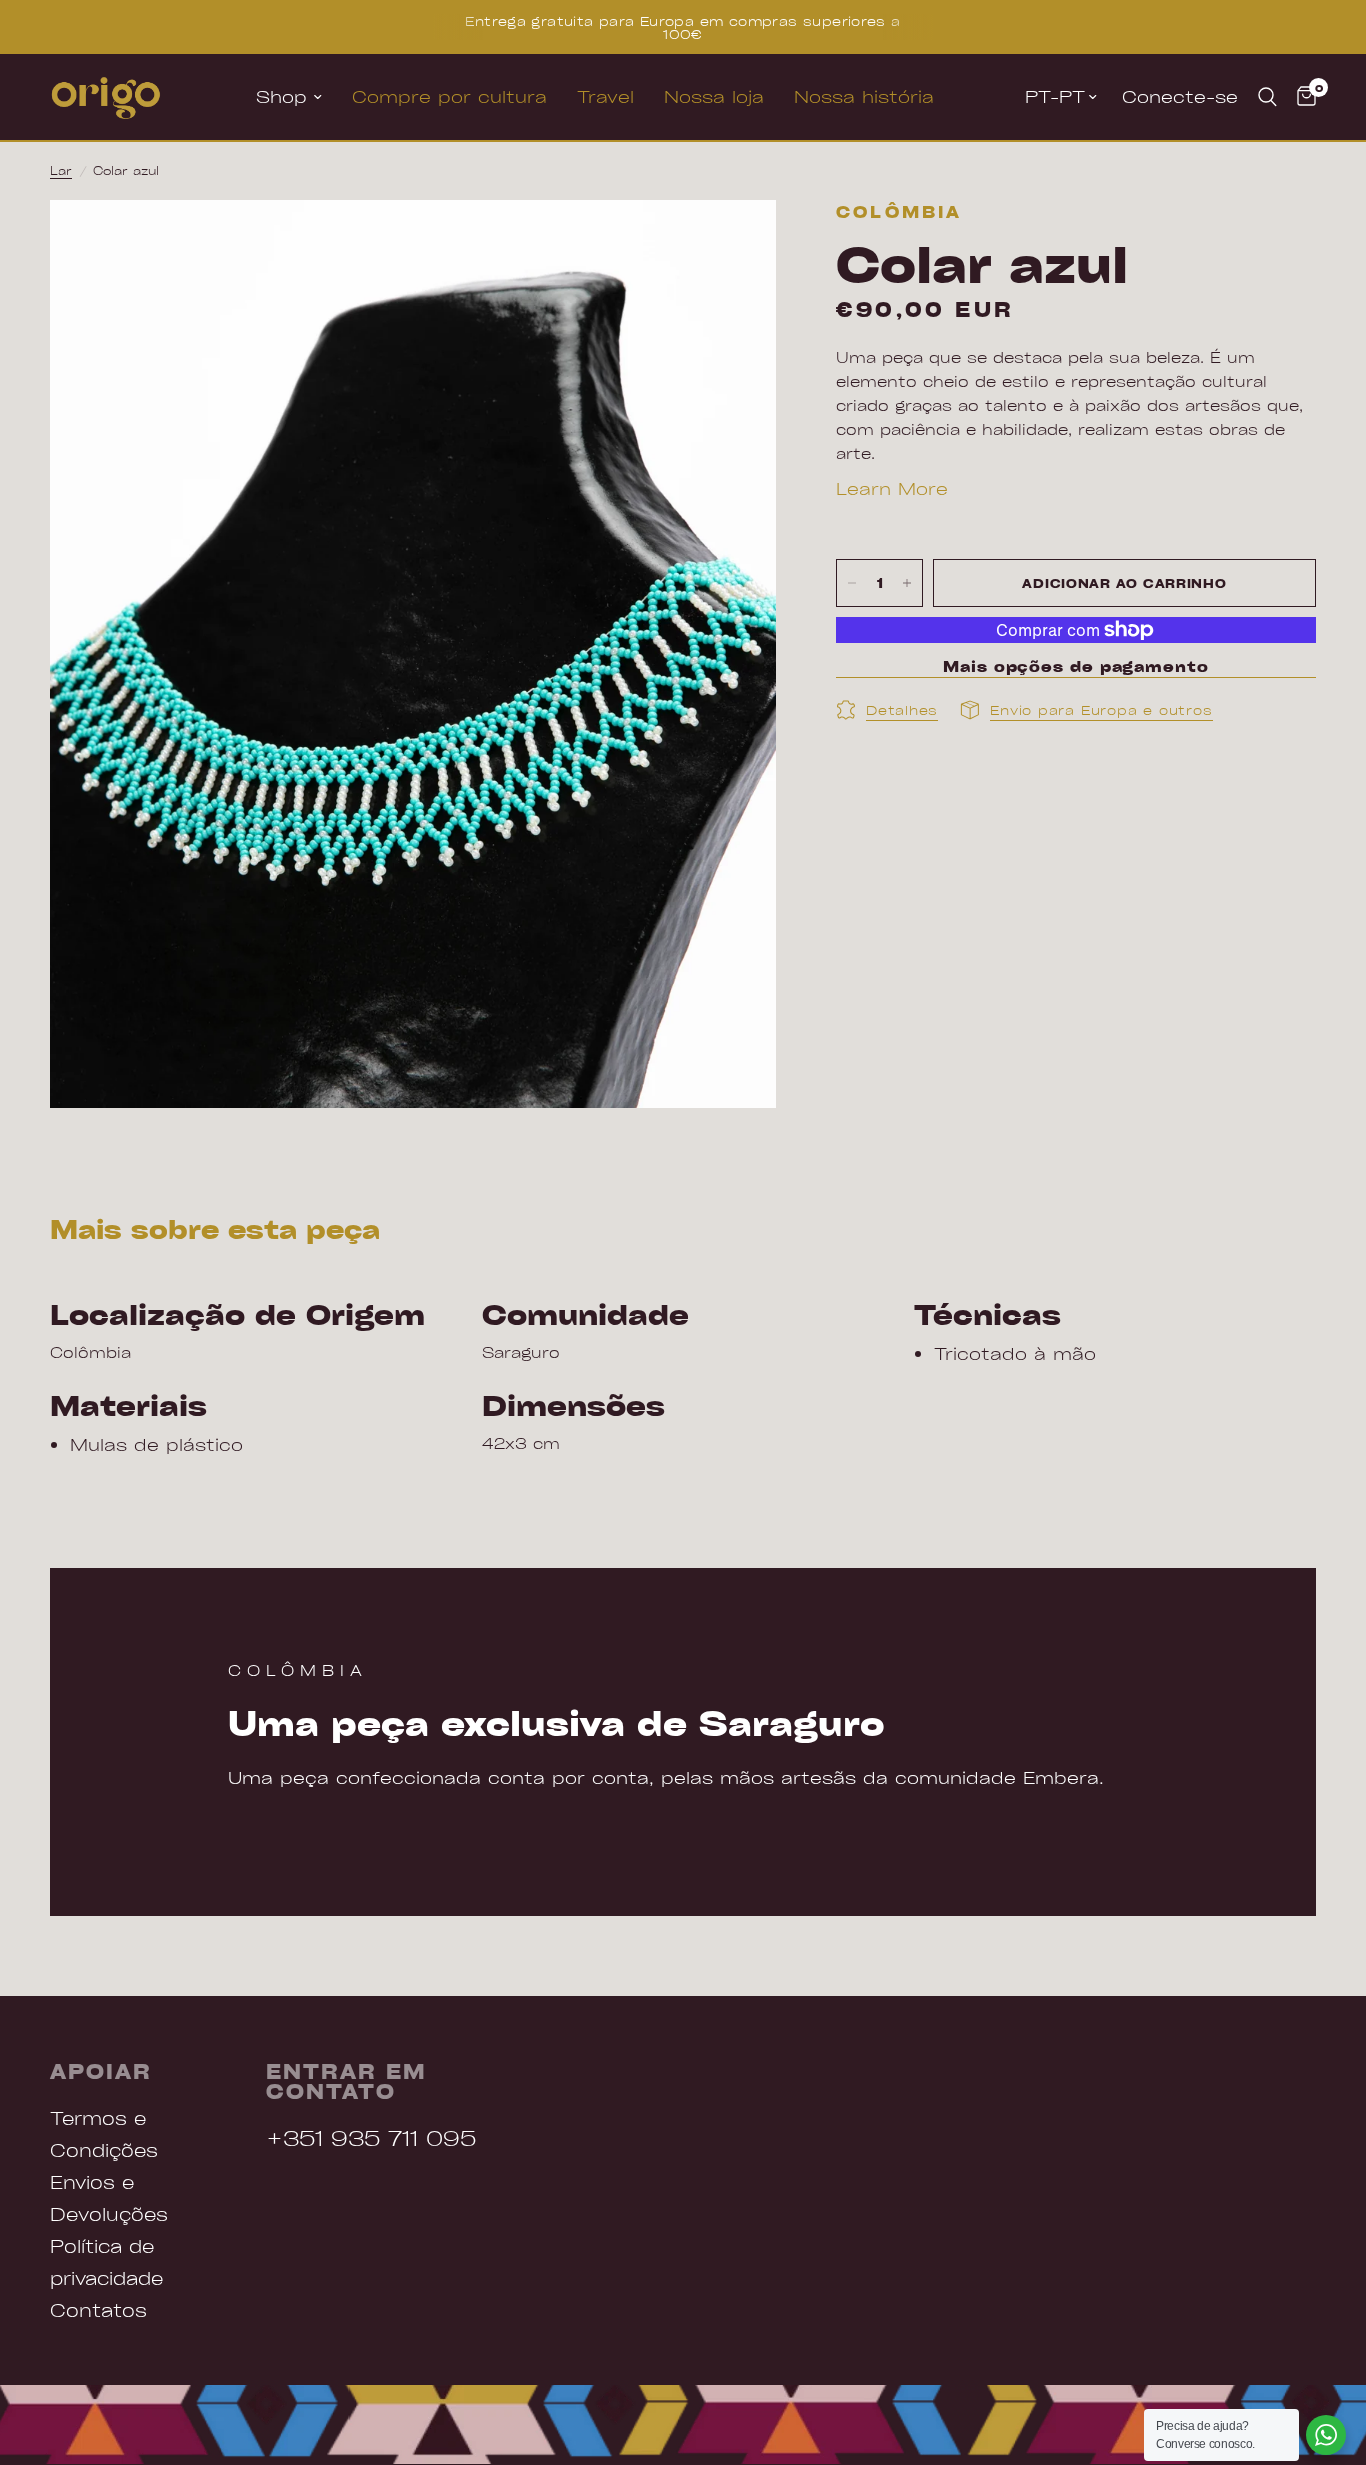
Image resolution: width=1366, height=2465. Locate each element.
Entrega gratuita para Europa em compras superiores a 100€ (682, 27)
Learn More (892, 488)
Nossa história (864, 96)
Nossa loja (714, 96)
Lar (61, 170)
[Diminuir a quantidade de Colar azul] (852, 583)
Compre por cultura (449, 96)
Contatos (98, 2309)
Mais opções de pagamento (1076, 666)
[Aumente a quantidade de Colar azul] (907, 583)
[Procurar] (1267, 97)
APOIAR (101, 2071)
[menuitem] (289, 97)
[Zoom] (734, 242)
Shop (281, 96)
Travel (605, 96)
